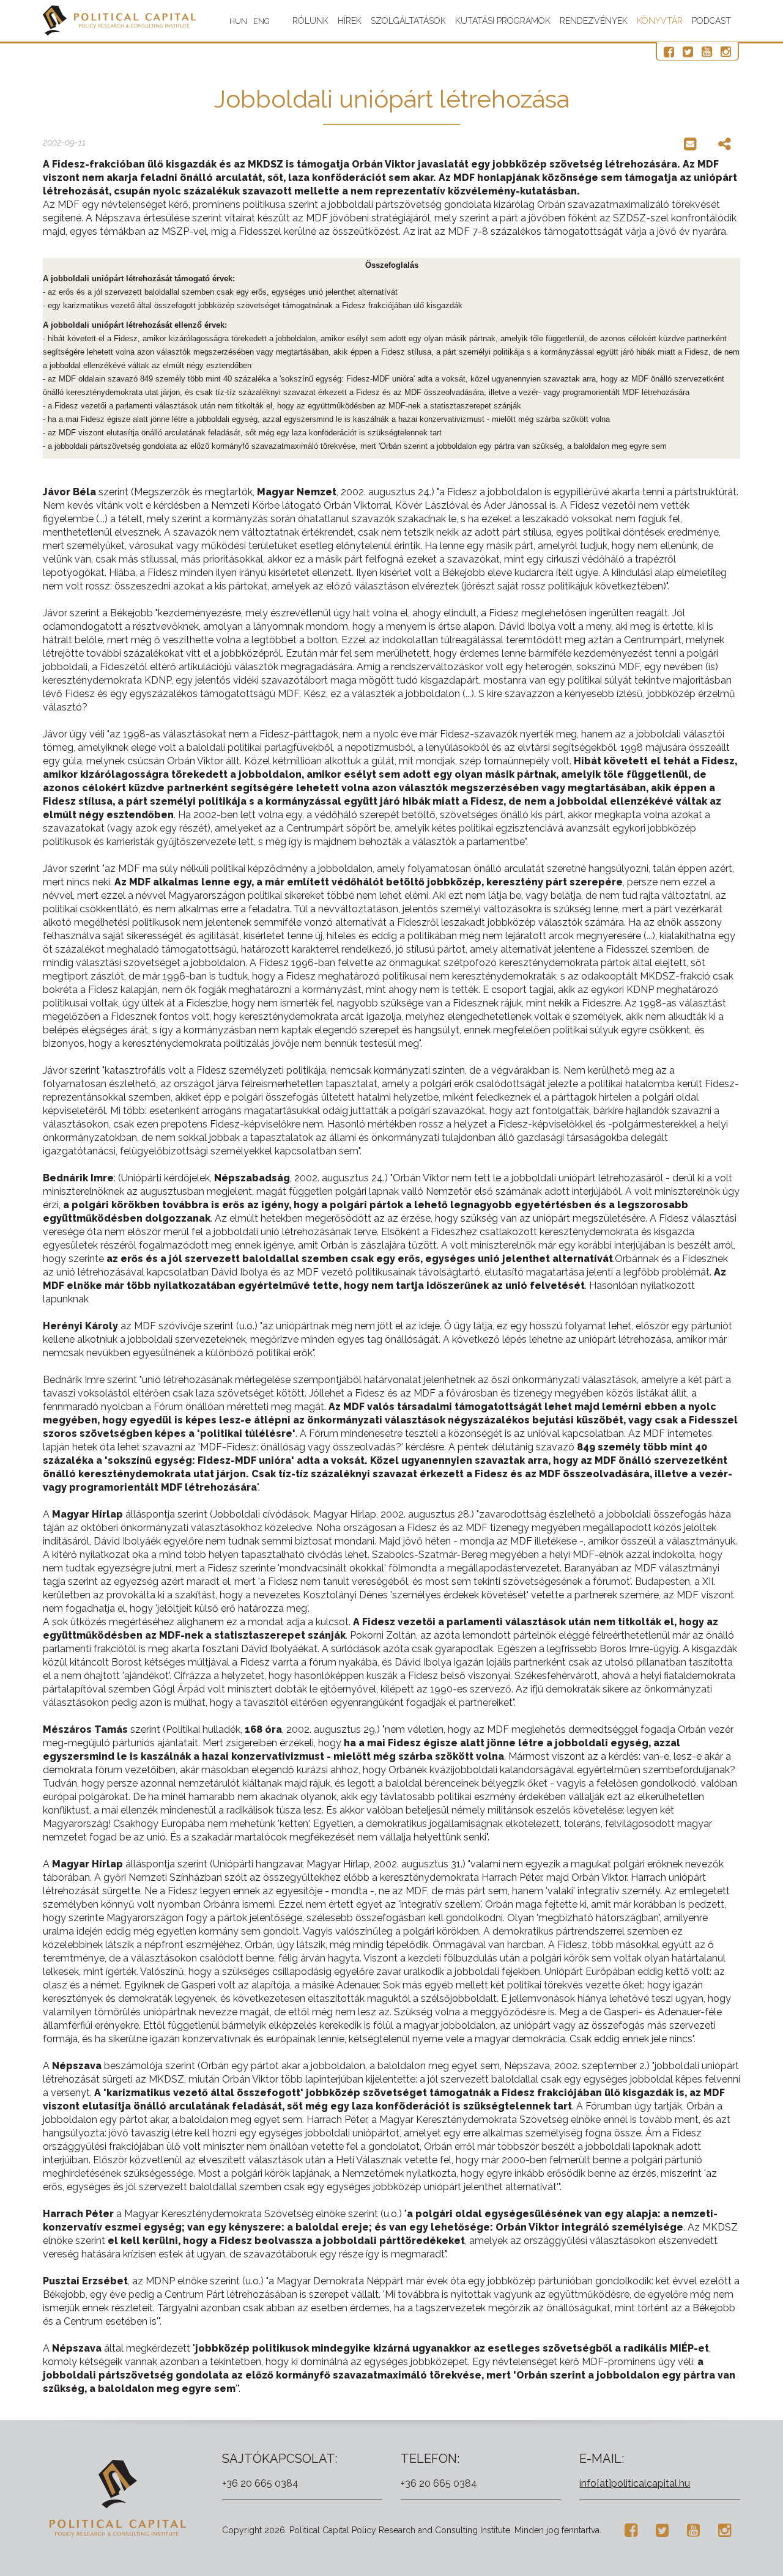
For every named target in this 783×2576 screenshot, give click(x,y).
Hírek (350, 21)
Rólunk (310, 21)
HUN (238, 21)
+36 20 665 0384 (260, 2483)
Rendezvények (594, 21)
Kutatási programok (503, 21)
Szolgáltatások (408, 21)
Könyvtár (660, 21)
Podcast (711, 21)
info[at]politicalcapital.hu (635, 2483)
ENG (262, 21)
